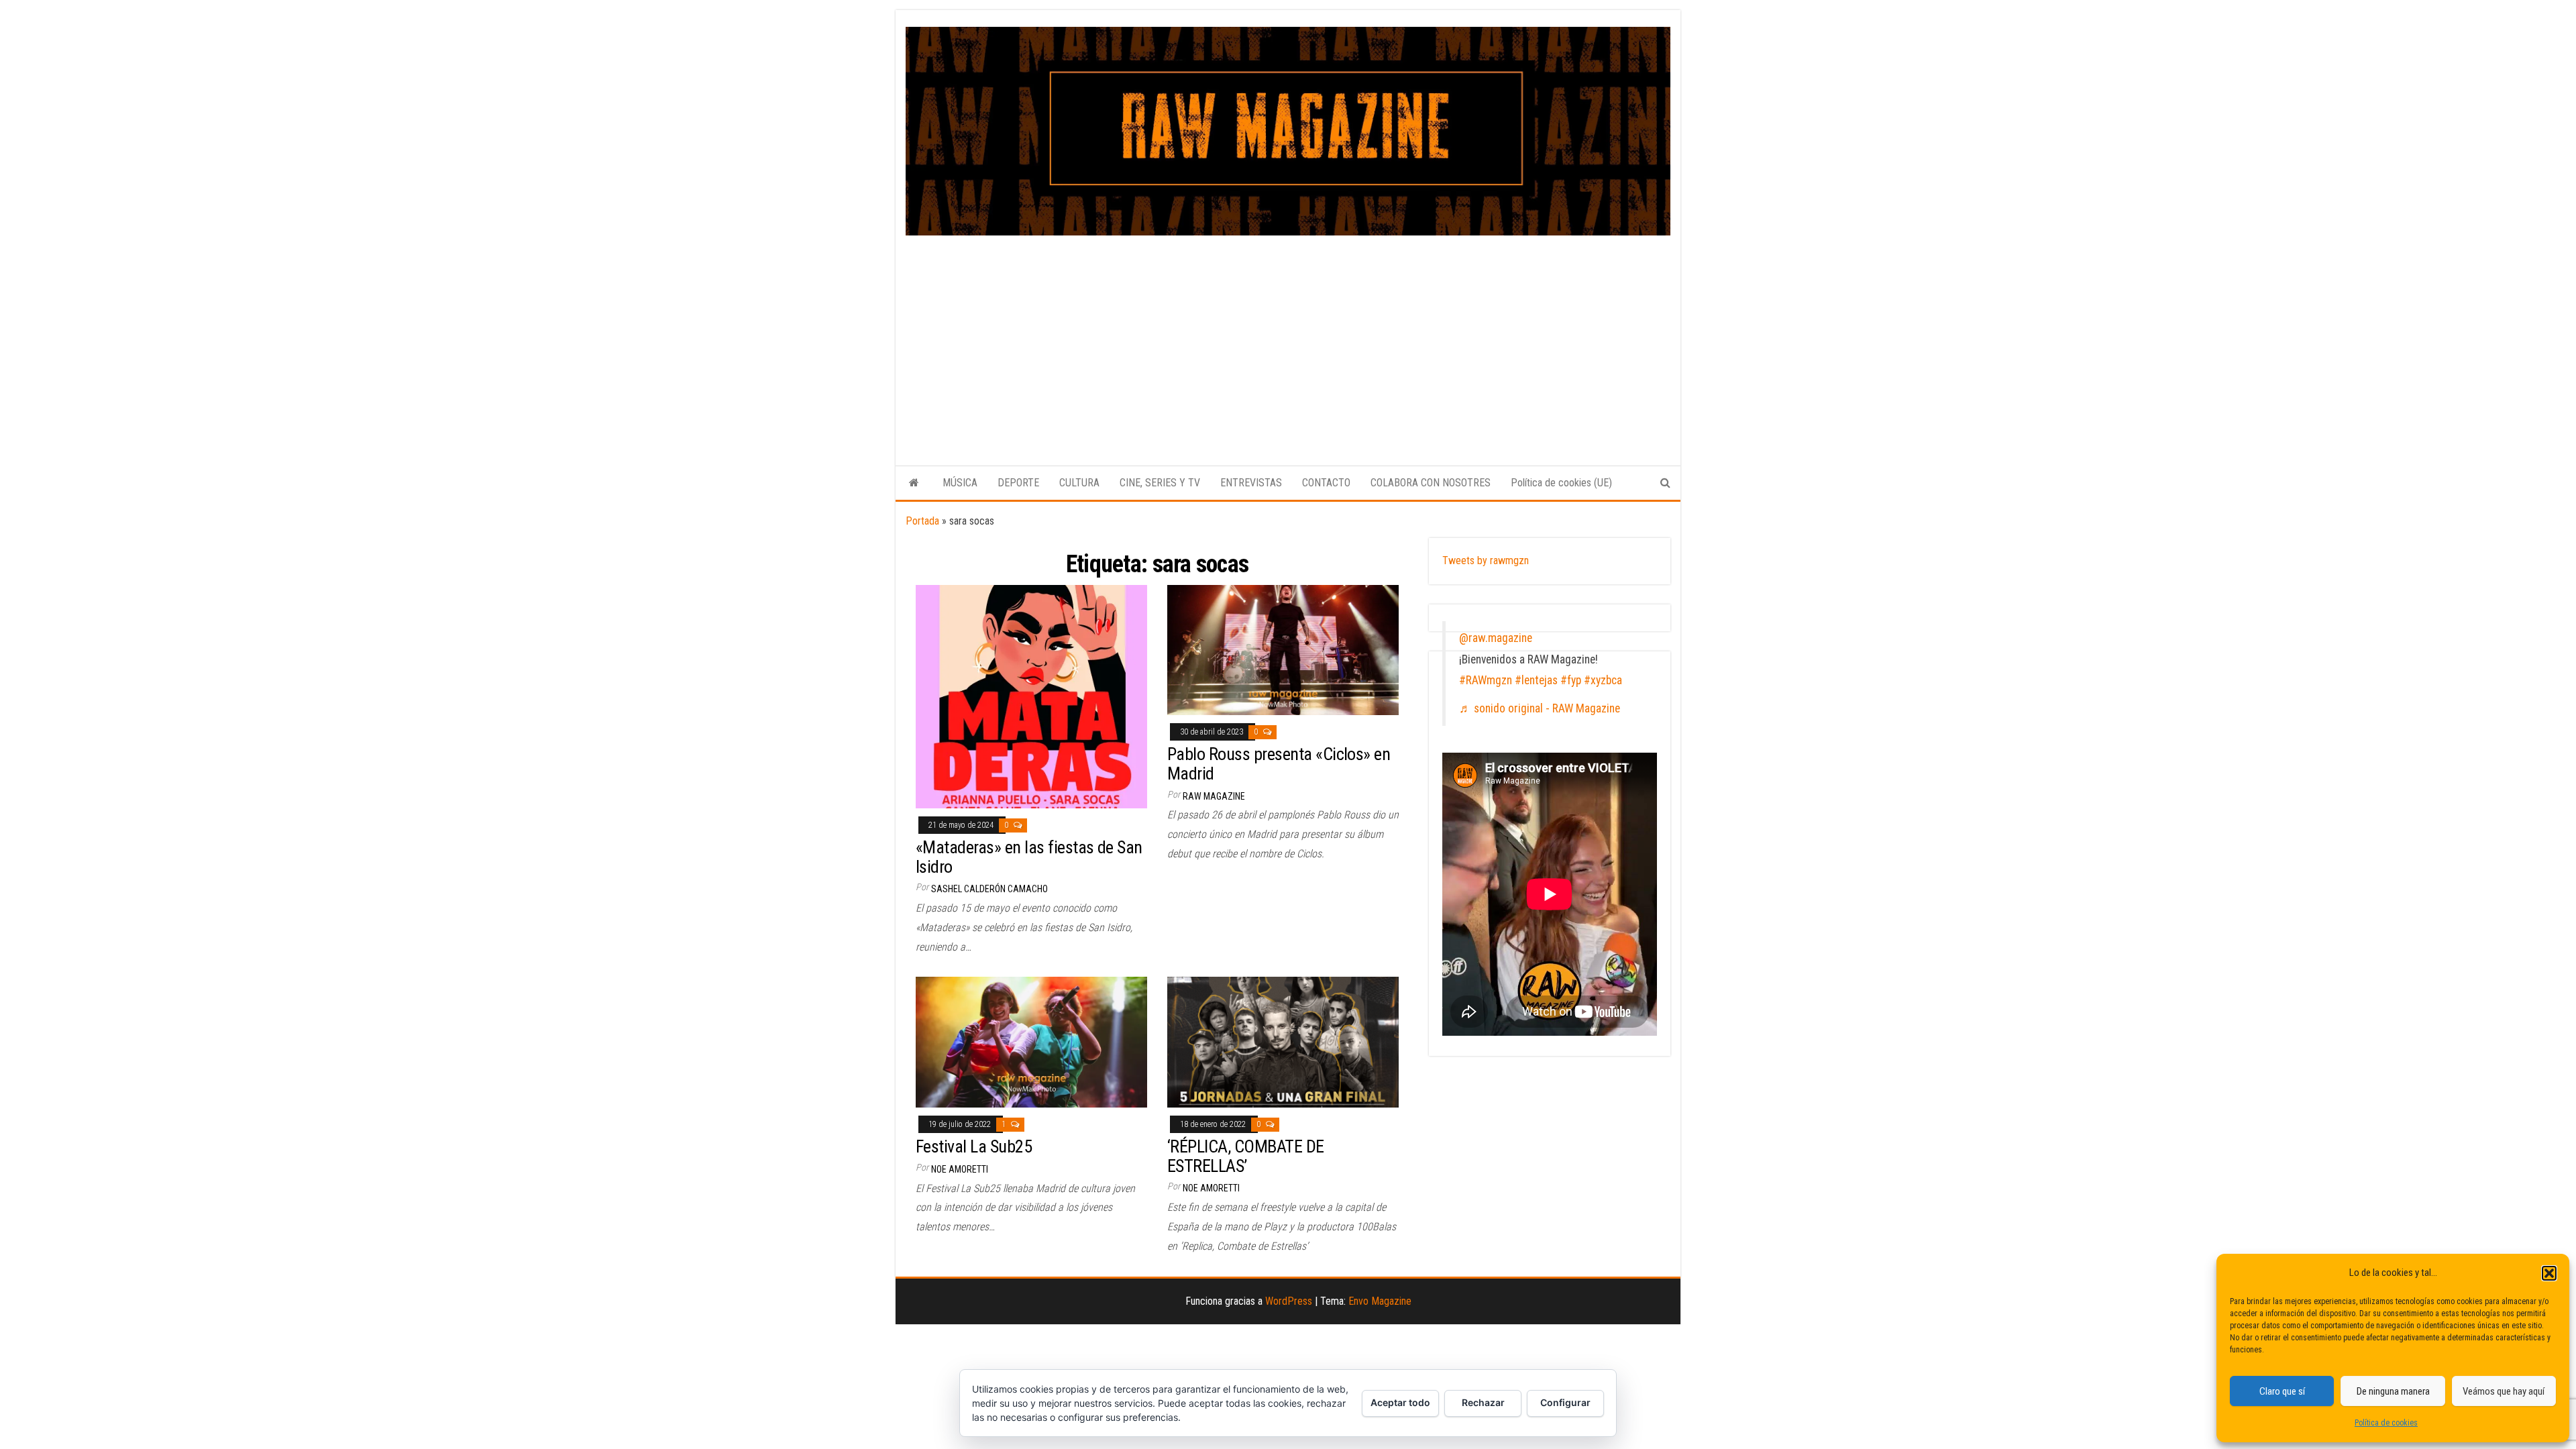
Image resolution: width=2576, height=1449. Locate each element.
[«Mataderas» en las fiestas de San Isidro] (1031, 695)
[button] (2549, 1273)
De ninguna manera (2393, 1391)
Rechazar (1483, 1402)
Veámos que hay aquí (2504, 1391)
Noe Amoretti (960, 1169)
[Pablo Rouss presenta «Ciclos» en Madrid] (1283, 649)
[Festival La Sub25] (1031, 1041)
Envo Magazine (1380, 1301)
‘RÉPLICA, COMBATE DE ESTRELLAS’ (1246, 1156)
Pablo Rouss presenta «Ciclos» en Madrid (1279, 764)
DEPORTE (1018, 483)
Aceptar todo (1400, 1402)
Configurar (1565, 1402)
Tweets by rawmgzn (1486, 560)
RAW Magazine (1214, 796)
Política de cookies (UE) (1561, 483)
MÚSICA (960, 483)
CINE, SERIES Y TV (1160, 483)
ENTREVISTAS (1251, 483)
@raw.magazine (1496, 638)
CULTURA (1079, 483)
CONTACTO (1326, 483)
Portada (922, 521)
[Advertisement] (1288, 336)
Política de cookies (2386, 1423)
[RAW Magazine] (914, 483)
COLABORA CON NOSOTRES (1431, 483)
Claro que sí (2282, 1391)
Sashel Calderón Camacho (989, 889)
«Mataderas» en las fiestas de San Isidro (1029, 857)
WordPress (1289, 1301)
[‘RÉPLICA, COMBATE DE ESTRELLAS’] (1283, 1041)
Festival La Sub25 (974, 1146)
